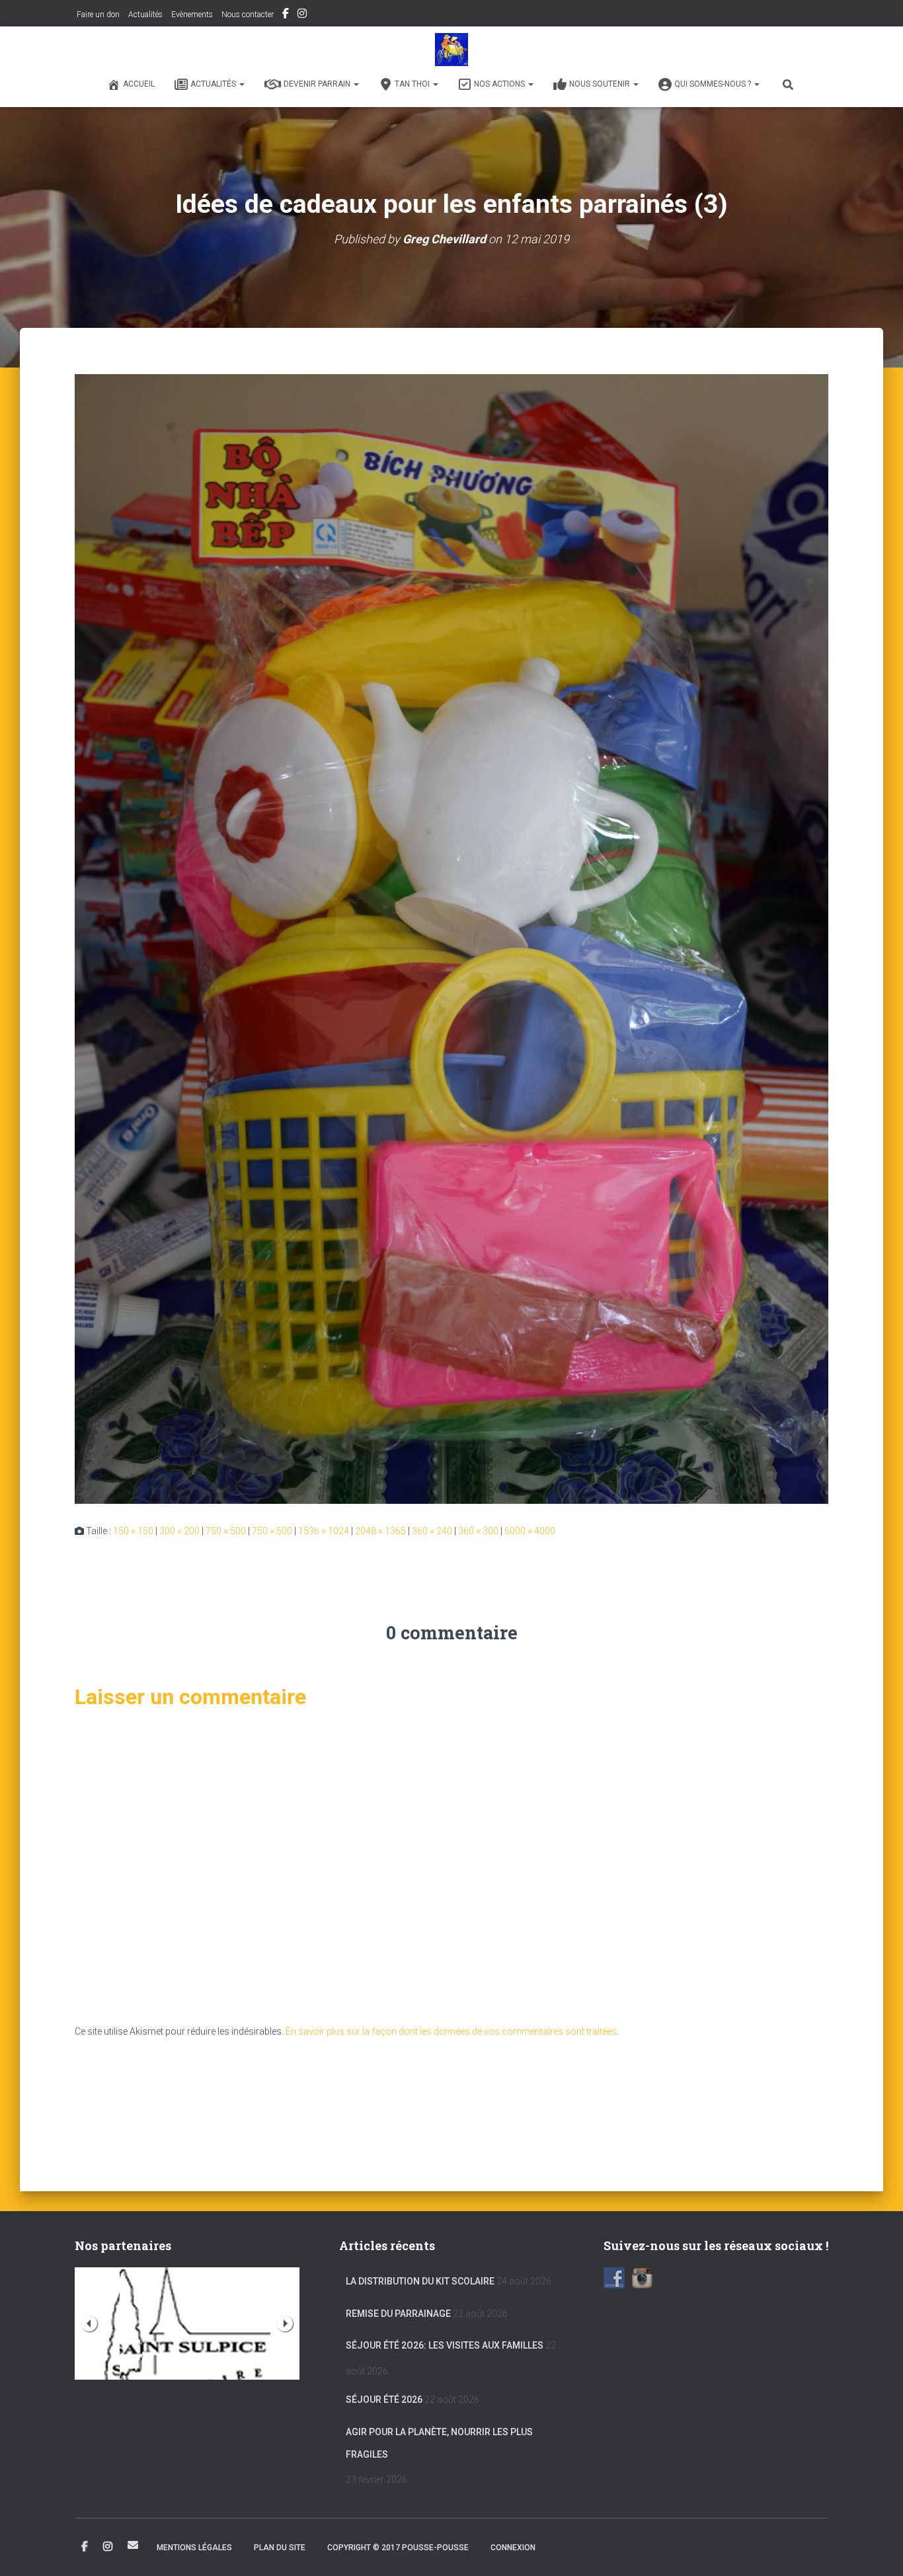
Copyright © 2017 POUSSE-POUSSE (398, 2548)
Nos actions (500, 84)
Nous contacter (248, 15)
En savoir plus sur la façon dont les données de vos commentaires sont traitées (451, 2031)
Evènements (192, 15)
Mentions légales (194, 2548)
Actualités (145, 15)
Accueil (139, 84)
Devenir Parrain (318, 84)
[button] (241, 84)
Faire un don (97, 15)
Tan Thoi (413, 84)
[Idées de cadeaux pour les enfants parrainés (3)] (451, 938)
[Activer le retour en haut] (877, 2550)
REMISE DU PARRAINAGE (398, 2314)
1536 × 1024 (324, 1531)
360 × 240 (432, 1531)
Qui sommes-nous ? (714, 84)
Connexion (513, 2548)
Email (133, 2545)
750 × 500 (226, 1531)
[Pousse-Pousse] (451, 50)
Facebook (286, 15)
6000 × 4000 (530, 1531)
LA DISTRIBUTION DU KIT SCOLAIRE (420, 2281)
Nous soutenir (601, 84)
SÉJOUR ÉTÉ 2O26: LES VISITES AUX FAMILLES (445, 2345)
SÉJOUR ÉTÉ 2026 (384, 2400)
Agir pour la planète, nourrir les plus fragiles (439, 2443)
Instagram (302, 15)
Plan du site (280, 2548)
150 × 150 (133, 1531)
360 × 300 (478, 1531)
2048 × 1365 (380, 1531)
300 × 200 (179, 1531)
